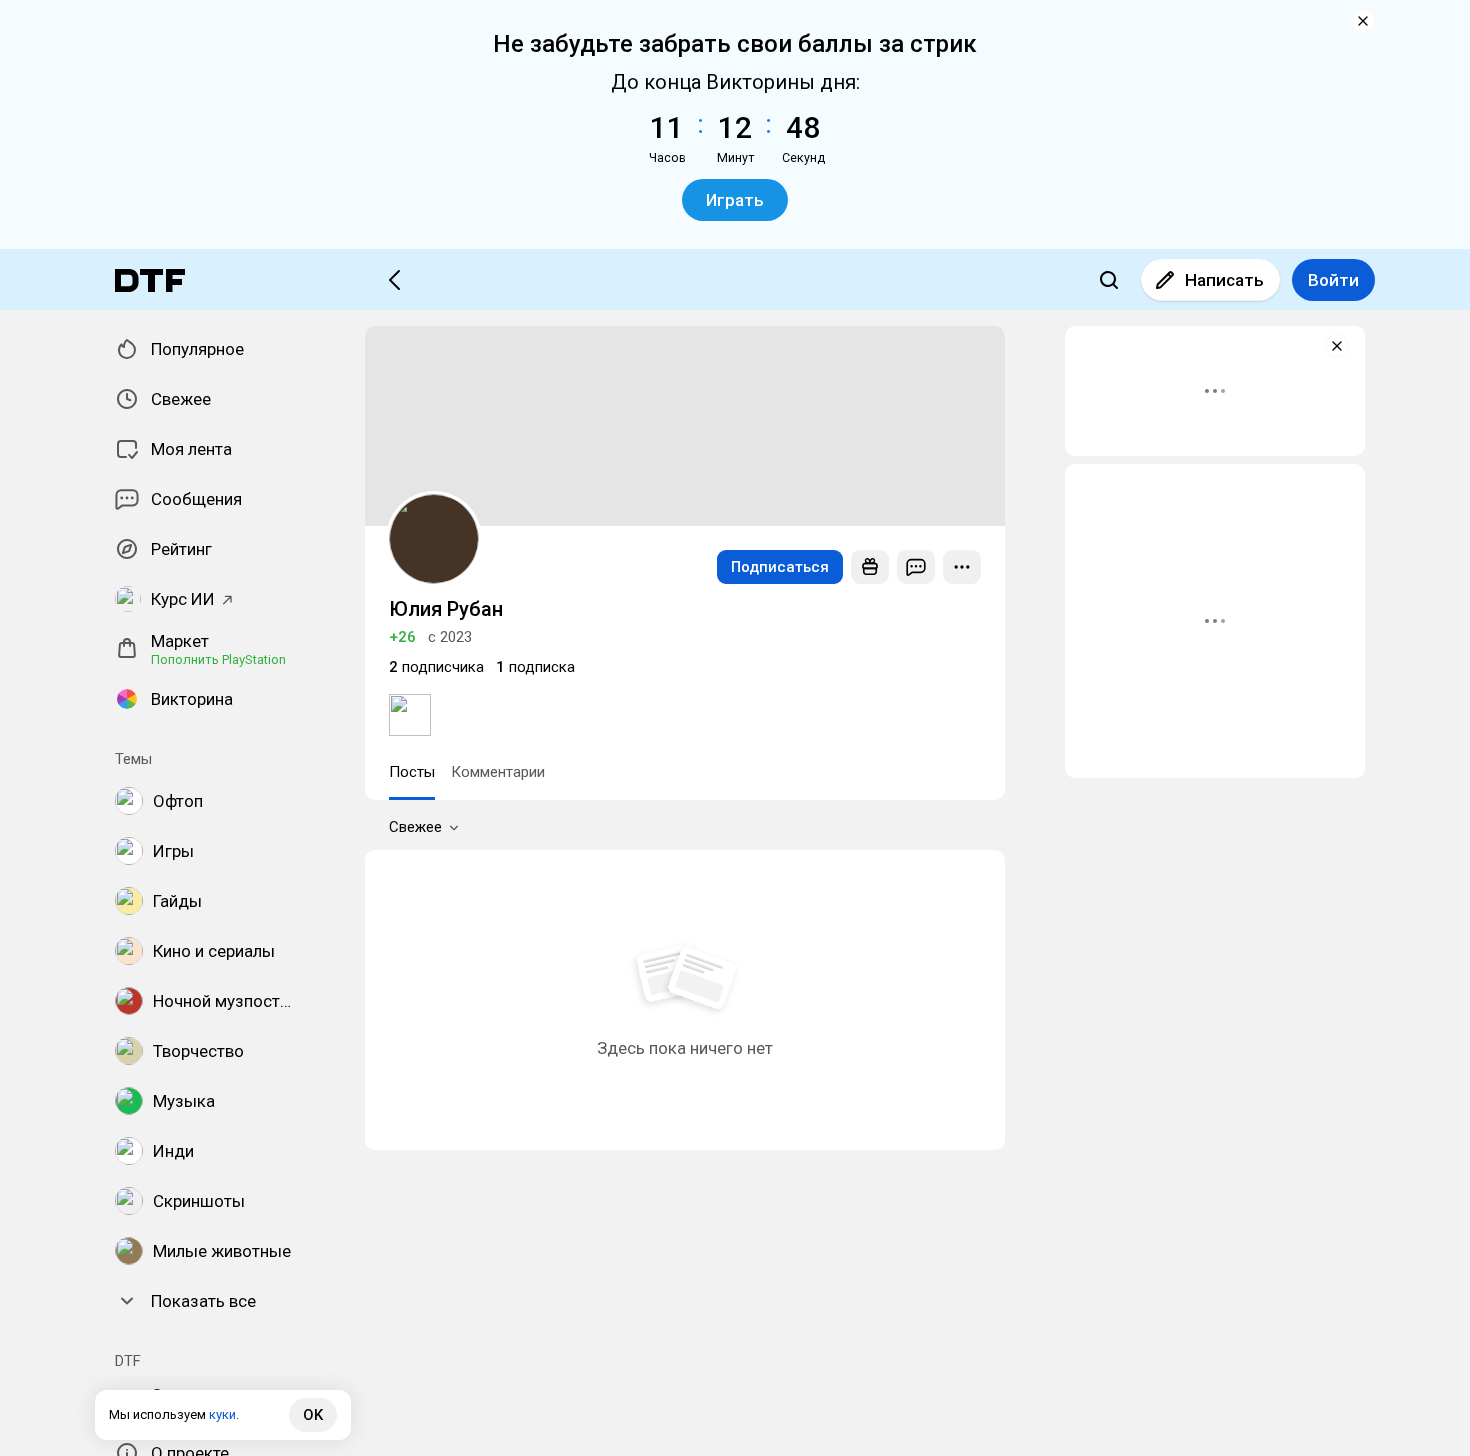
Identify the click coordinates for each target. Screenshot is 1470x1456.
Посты (412, 772)
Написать (1224, 280)
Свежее (415, 827)
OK (313, 1415)
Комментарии (498, 772)
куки (222, 1414)
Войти (1333, 280)
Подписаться (780, 567)
